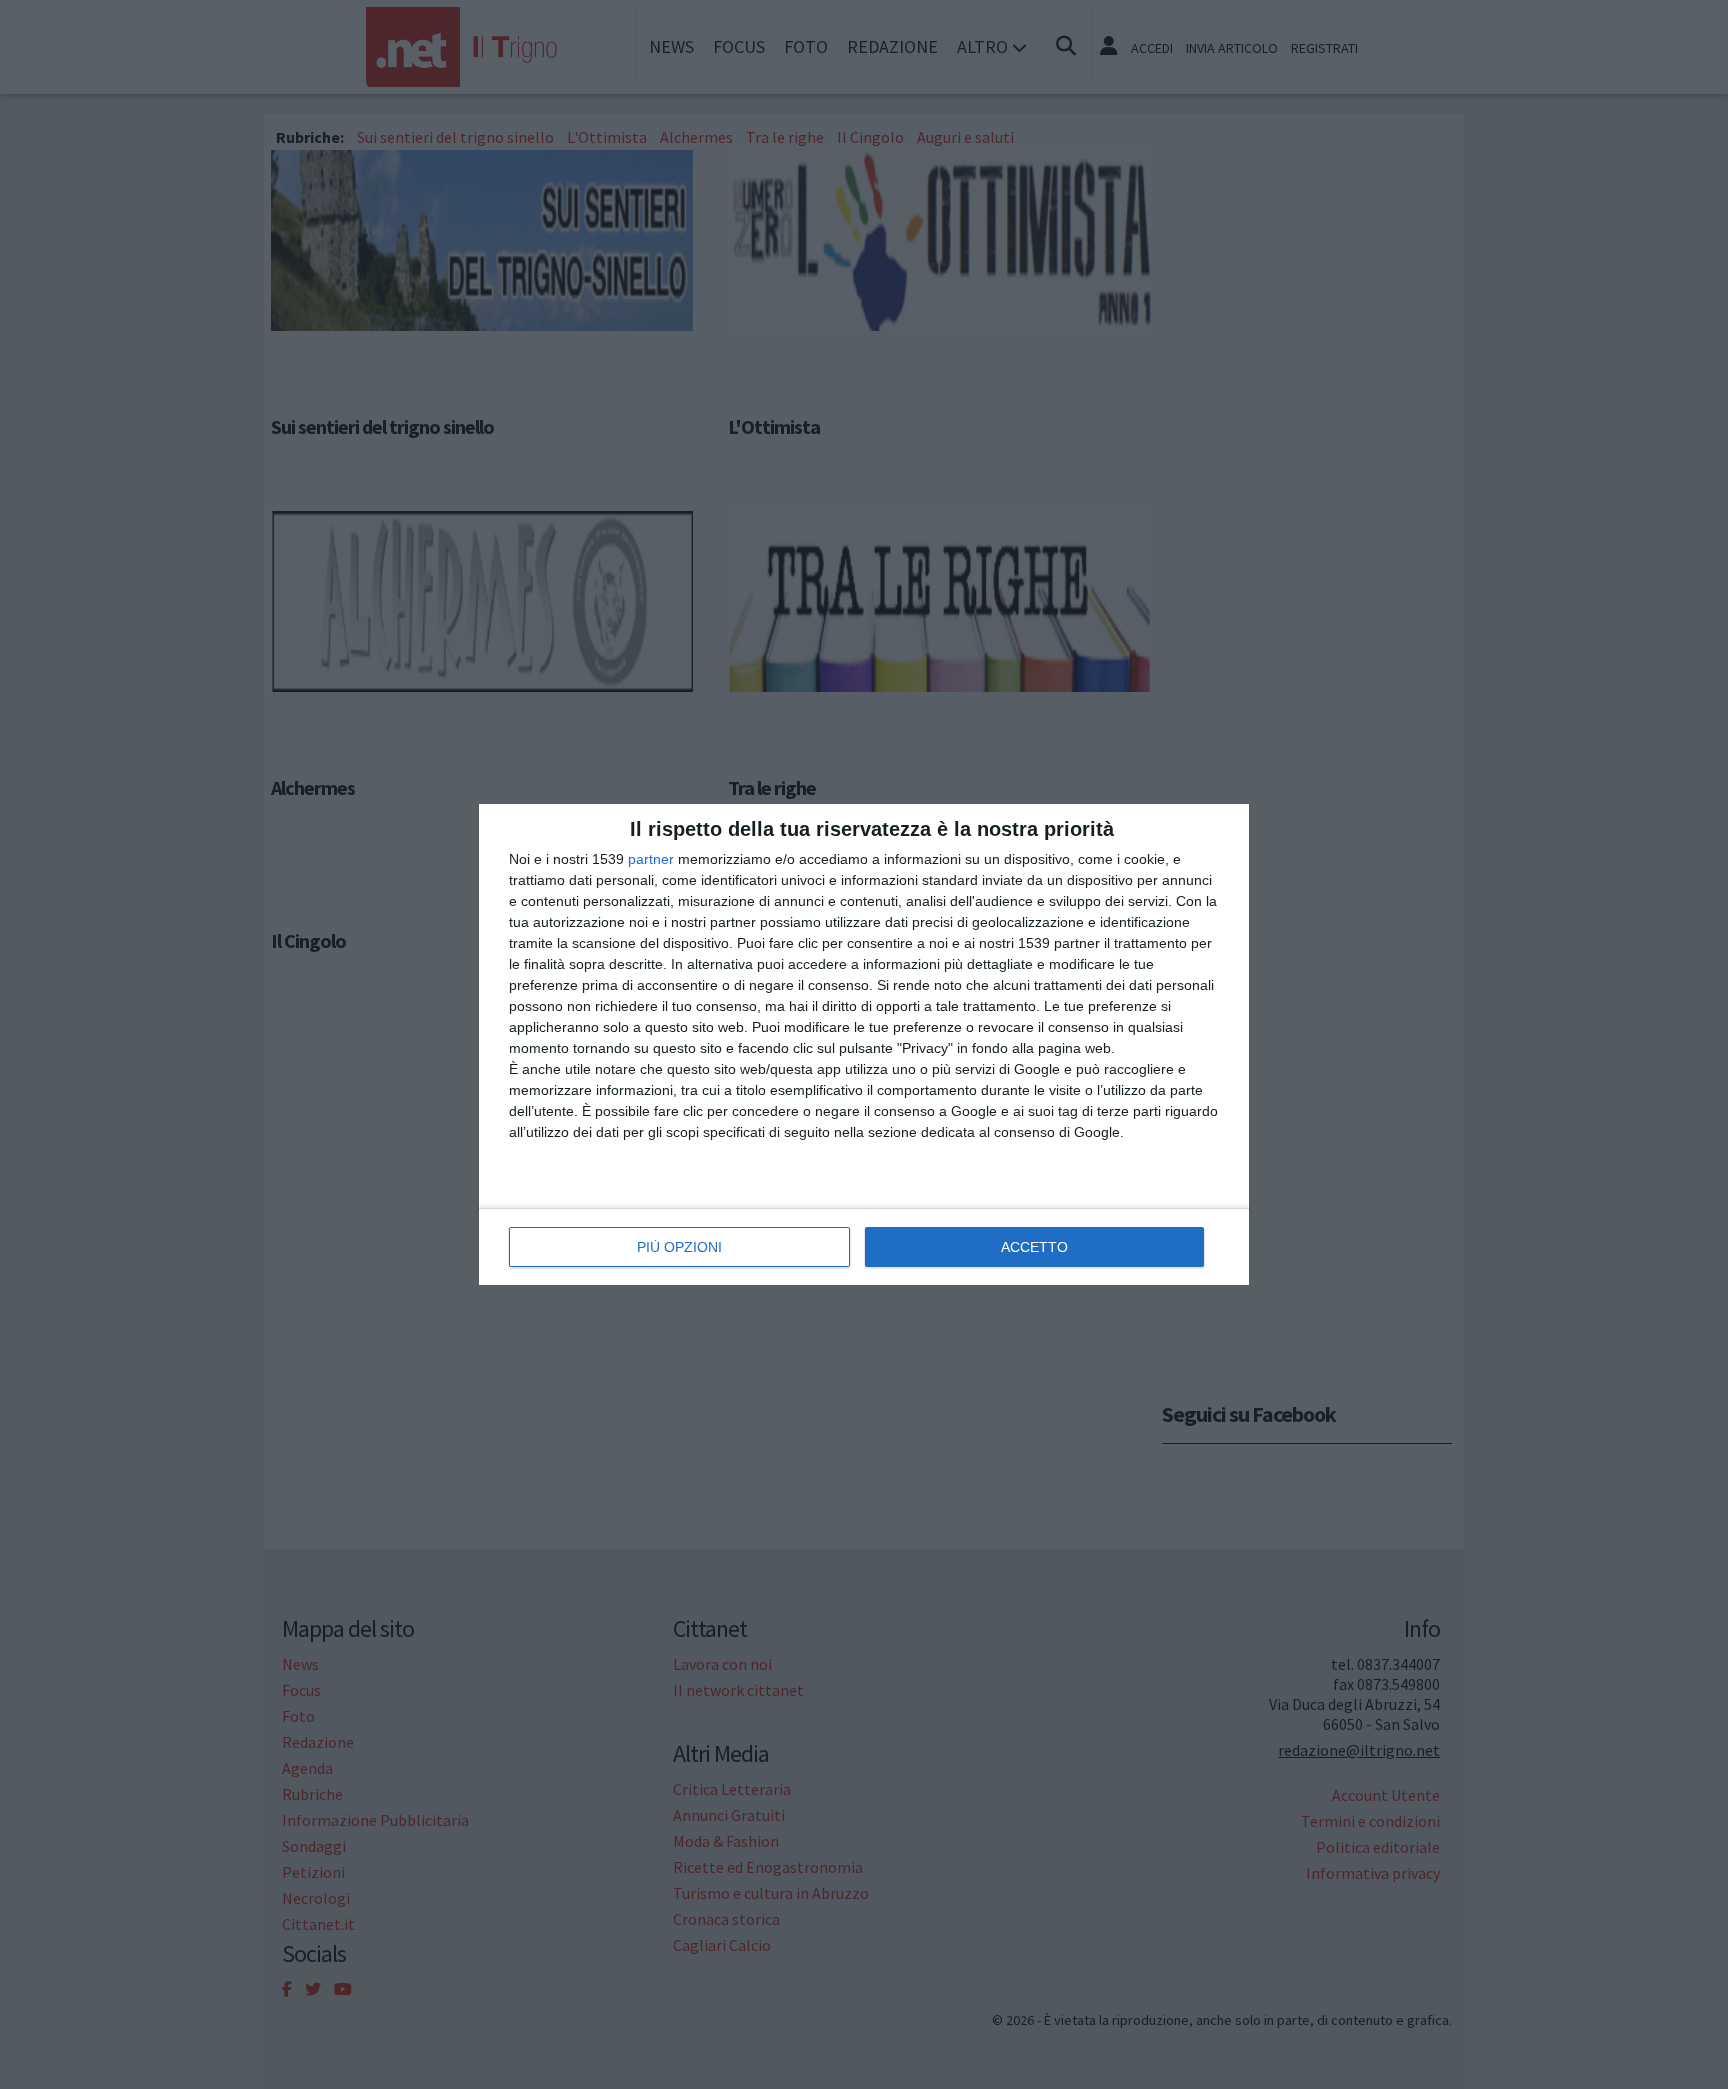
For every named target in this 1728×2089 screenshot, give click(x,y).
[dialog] (864, 1044)
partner (651, 859)
